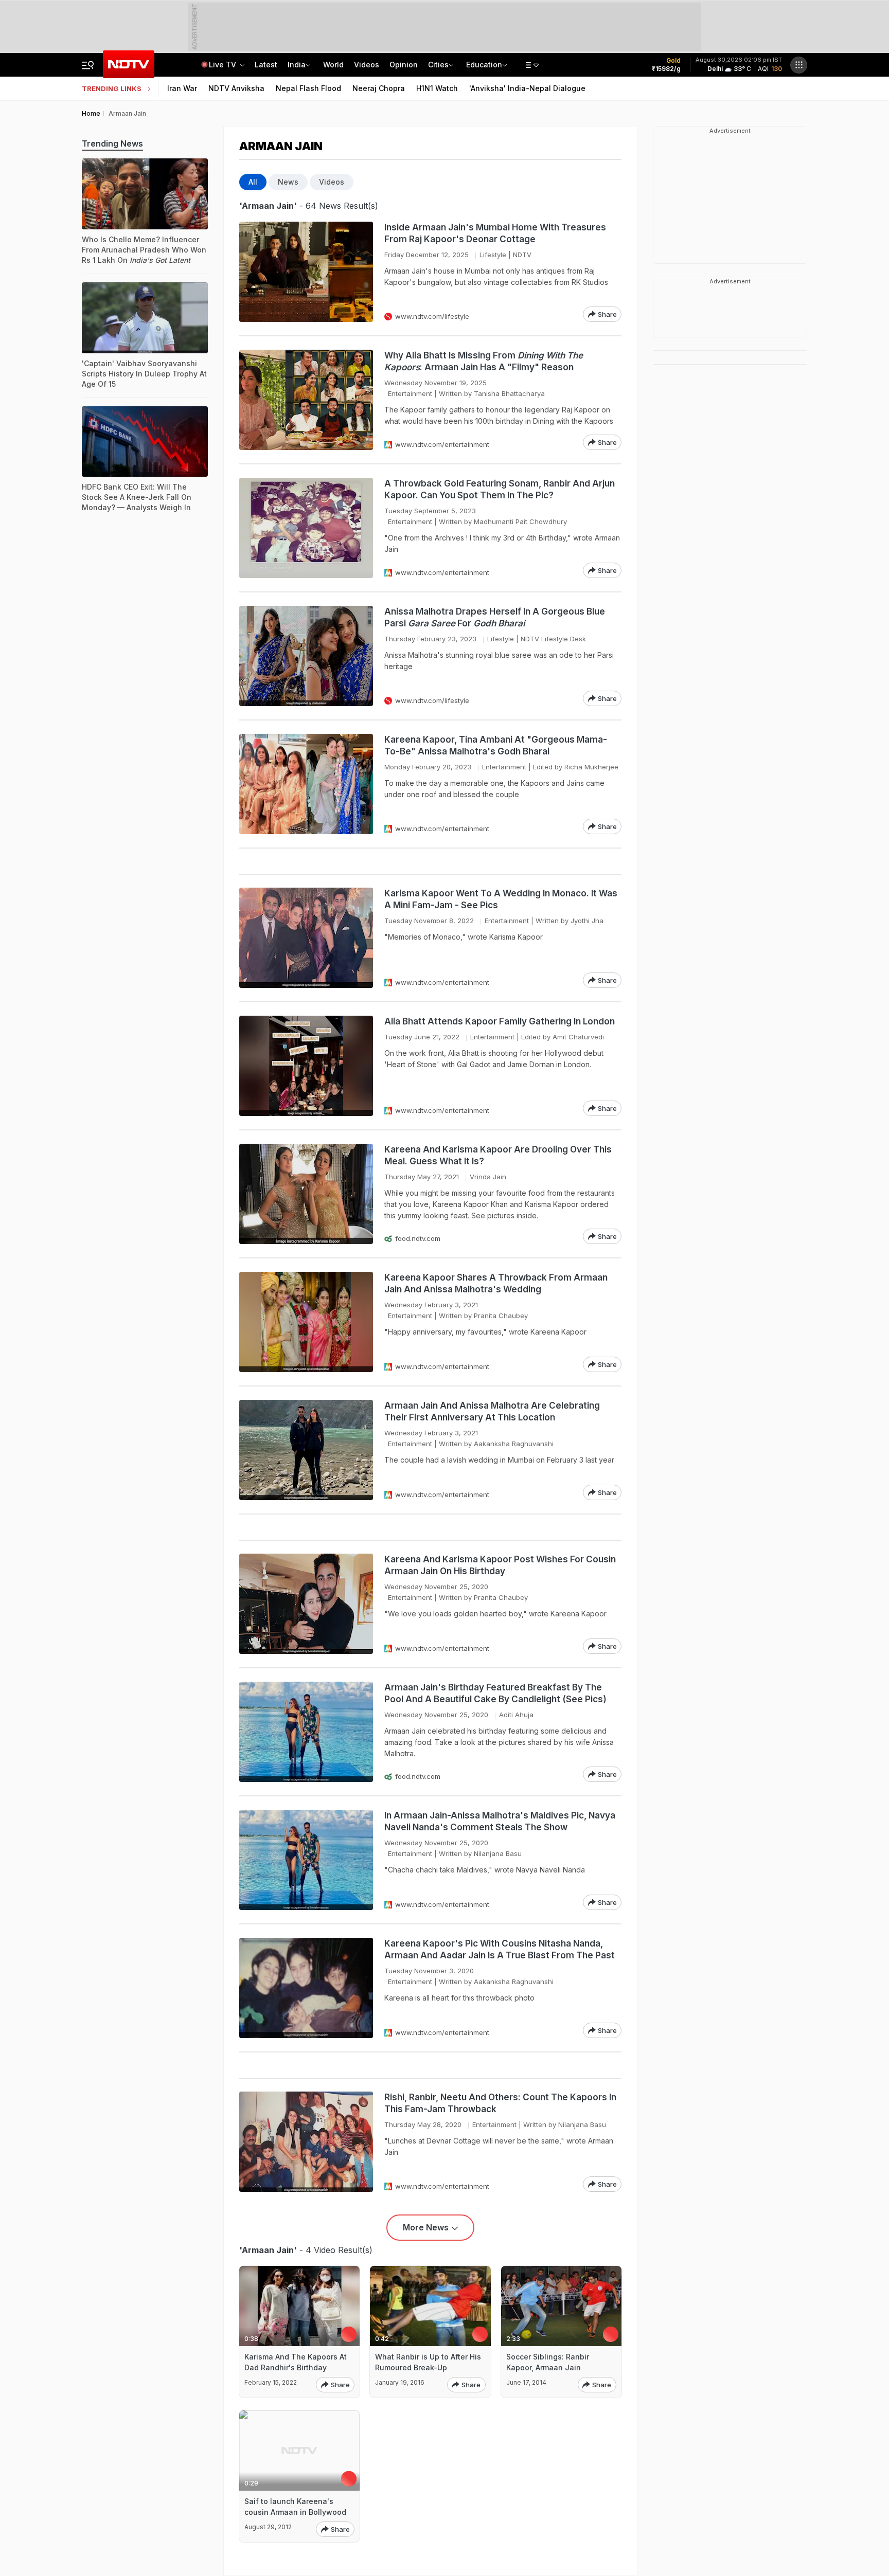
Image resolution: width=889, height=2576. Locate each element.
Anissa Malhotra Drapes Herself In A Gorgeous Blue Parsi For (495, 617)
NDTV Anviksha (236, 88)
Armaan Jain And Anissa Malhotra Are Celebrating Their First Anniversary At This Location (492, 1411)
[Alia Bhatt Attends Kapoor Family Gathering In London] (306, 1066)
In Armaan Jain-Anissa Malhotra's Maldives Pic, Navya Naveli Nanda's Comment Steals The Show (500, 1821)
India (297, 65)
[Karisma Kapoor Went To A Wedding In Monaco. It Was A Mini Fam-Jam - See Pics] (306, 938)
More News (426, 2227)
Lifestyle (493, 255)
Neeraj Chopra (379, 88)
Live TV (224, 65)
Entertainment (410, 393)
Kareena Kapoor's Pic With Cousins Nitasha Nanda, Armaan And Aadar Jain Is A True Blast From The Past (500, 1949)
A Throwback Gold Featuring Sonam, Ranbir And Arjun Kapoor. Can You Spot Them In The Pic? (500, 489)
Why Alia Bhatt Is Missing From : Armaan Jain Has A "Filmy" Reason (484, 361)
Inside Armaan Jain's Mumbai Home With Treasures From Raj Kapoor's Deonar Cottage (495, 233)
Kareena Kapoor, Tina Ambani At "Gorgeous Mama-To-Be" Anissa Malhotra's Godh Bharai (496, 745)
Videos (367, 65)
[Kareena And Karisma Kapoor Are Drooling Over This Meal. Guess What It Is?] (306, 1194)
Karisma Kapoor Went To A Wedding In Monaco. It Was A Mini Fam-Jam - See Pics (501, 899)
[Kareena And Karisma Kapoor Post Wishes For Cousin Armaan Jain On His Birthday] (306, 1604)
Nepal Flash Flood (308, 88)
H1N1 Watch (437, 88)
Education (484, 65)
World (333, 65)
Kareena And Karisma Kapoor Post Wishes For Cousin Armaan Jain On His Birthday (500, 1565)
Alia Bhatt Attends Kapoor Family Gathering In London (500, 1021)
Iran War (182, 88)
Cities (438, 65)
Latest (266, 65)
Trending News (112, 143)
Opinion (404, 65)
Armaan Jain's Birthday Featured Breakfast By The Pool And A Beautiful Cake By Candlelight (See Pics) (495, 1693)
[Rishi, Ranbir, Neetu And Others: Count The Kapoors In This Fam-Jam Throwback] (306, 2142)
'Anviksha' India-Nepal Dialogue (527, 88)
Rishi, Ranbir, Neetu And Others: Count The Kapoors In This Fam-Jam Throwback (500, 2103)
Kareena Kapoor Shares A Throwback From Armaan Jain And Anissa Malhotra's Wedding (496, 1283)
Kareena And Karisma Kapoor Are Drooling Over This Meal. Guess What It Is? (498, 1155)
